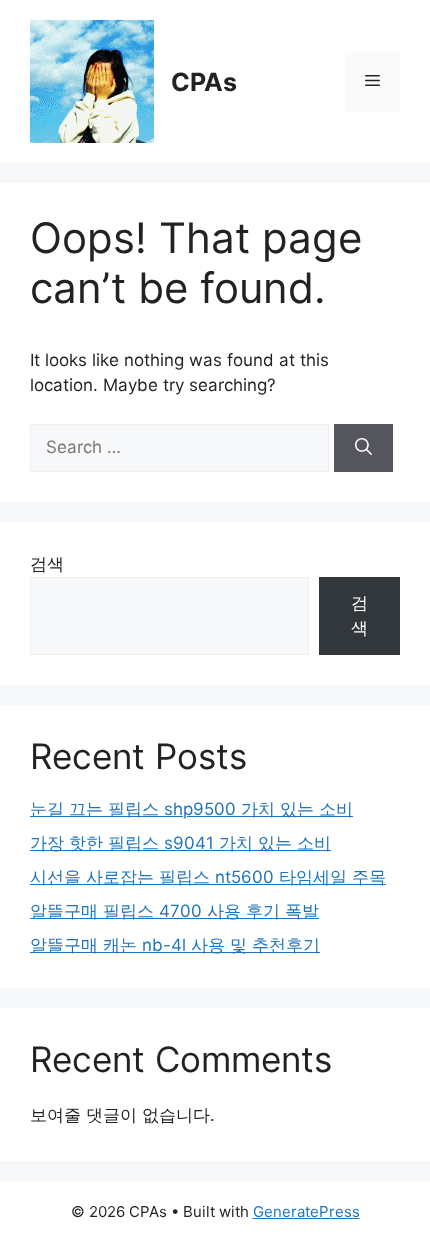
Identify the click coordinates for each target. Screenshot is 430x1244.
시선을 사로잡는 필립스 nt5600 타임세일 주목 (208, 877)
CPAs (204, 82)
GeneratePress (306, 1211)
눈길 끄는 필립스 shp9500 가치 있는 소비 (191, 809)
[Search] (363, 448)
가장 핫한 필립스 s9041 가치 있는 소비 (180, 843)
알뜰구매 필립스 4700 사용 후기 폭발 (174, 911)
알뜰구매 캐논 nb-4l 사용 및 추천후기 (175, 945)
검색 (47, 564)
